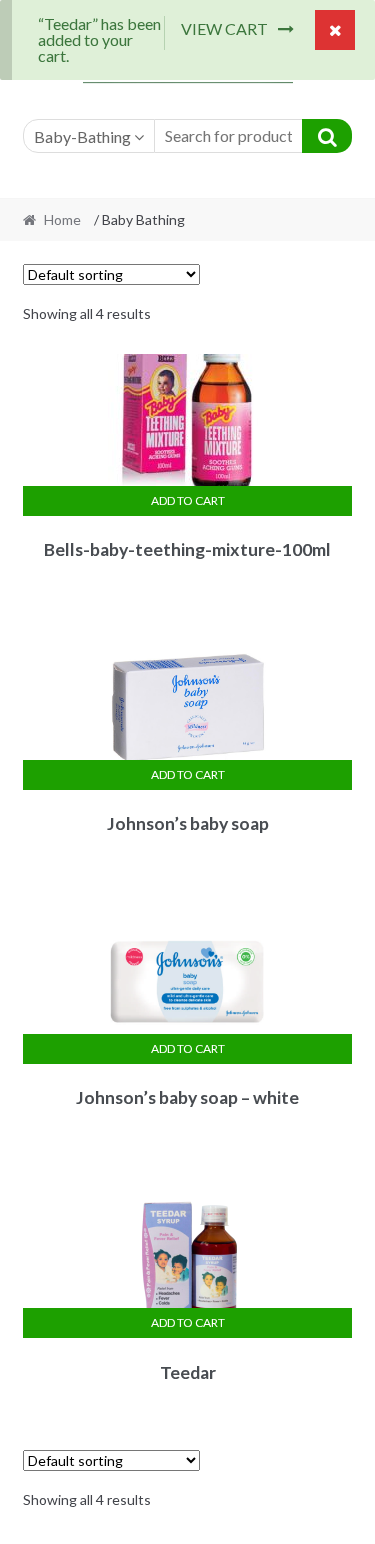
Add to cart (188, 500)
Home (62, 219)
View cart (224, 28)
